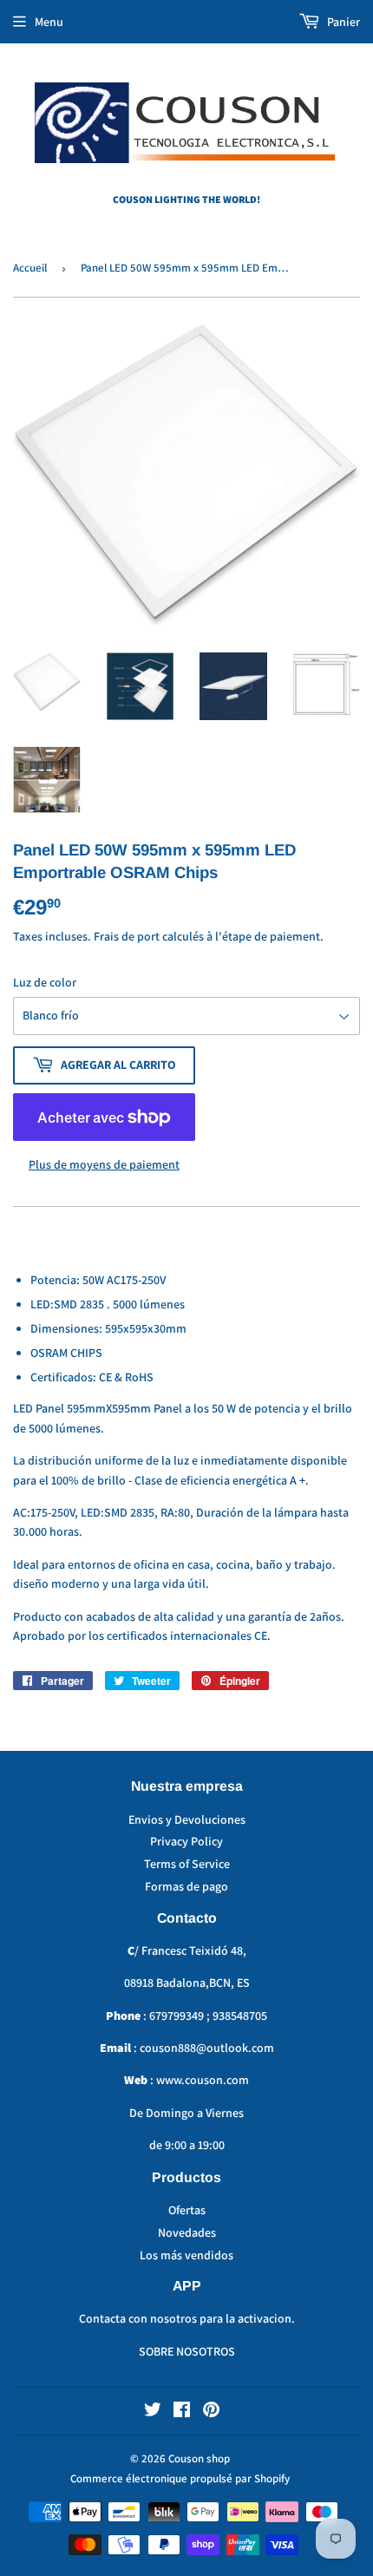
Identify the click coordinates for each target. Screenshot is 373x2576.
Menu (49, 22)
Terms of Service (187, 1864)
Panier (342, 22)
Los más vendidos (186, 2255)
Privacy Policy (186, 1841)
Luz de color (45, 982)
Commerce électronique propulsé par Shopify (180, 2478)
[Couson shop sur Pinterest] (211, 2412)
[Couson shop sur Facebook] (182, 2412)
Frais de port (127, 936)
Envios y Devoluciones (187, 1819)
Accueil (30, 268)
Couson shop (199, 2458)
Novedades (187, 2232)
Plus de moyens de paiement (104, 1164)
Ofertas (187, 2210)
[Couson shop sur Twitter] (153, 2412)
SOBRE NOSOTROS (187, 2351)
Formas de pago (186, 1886)
